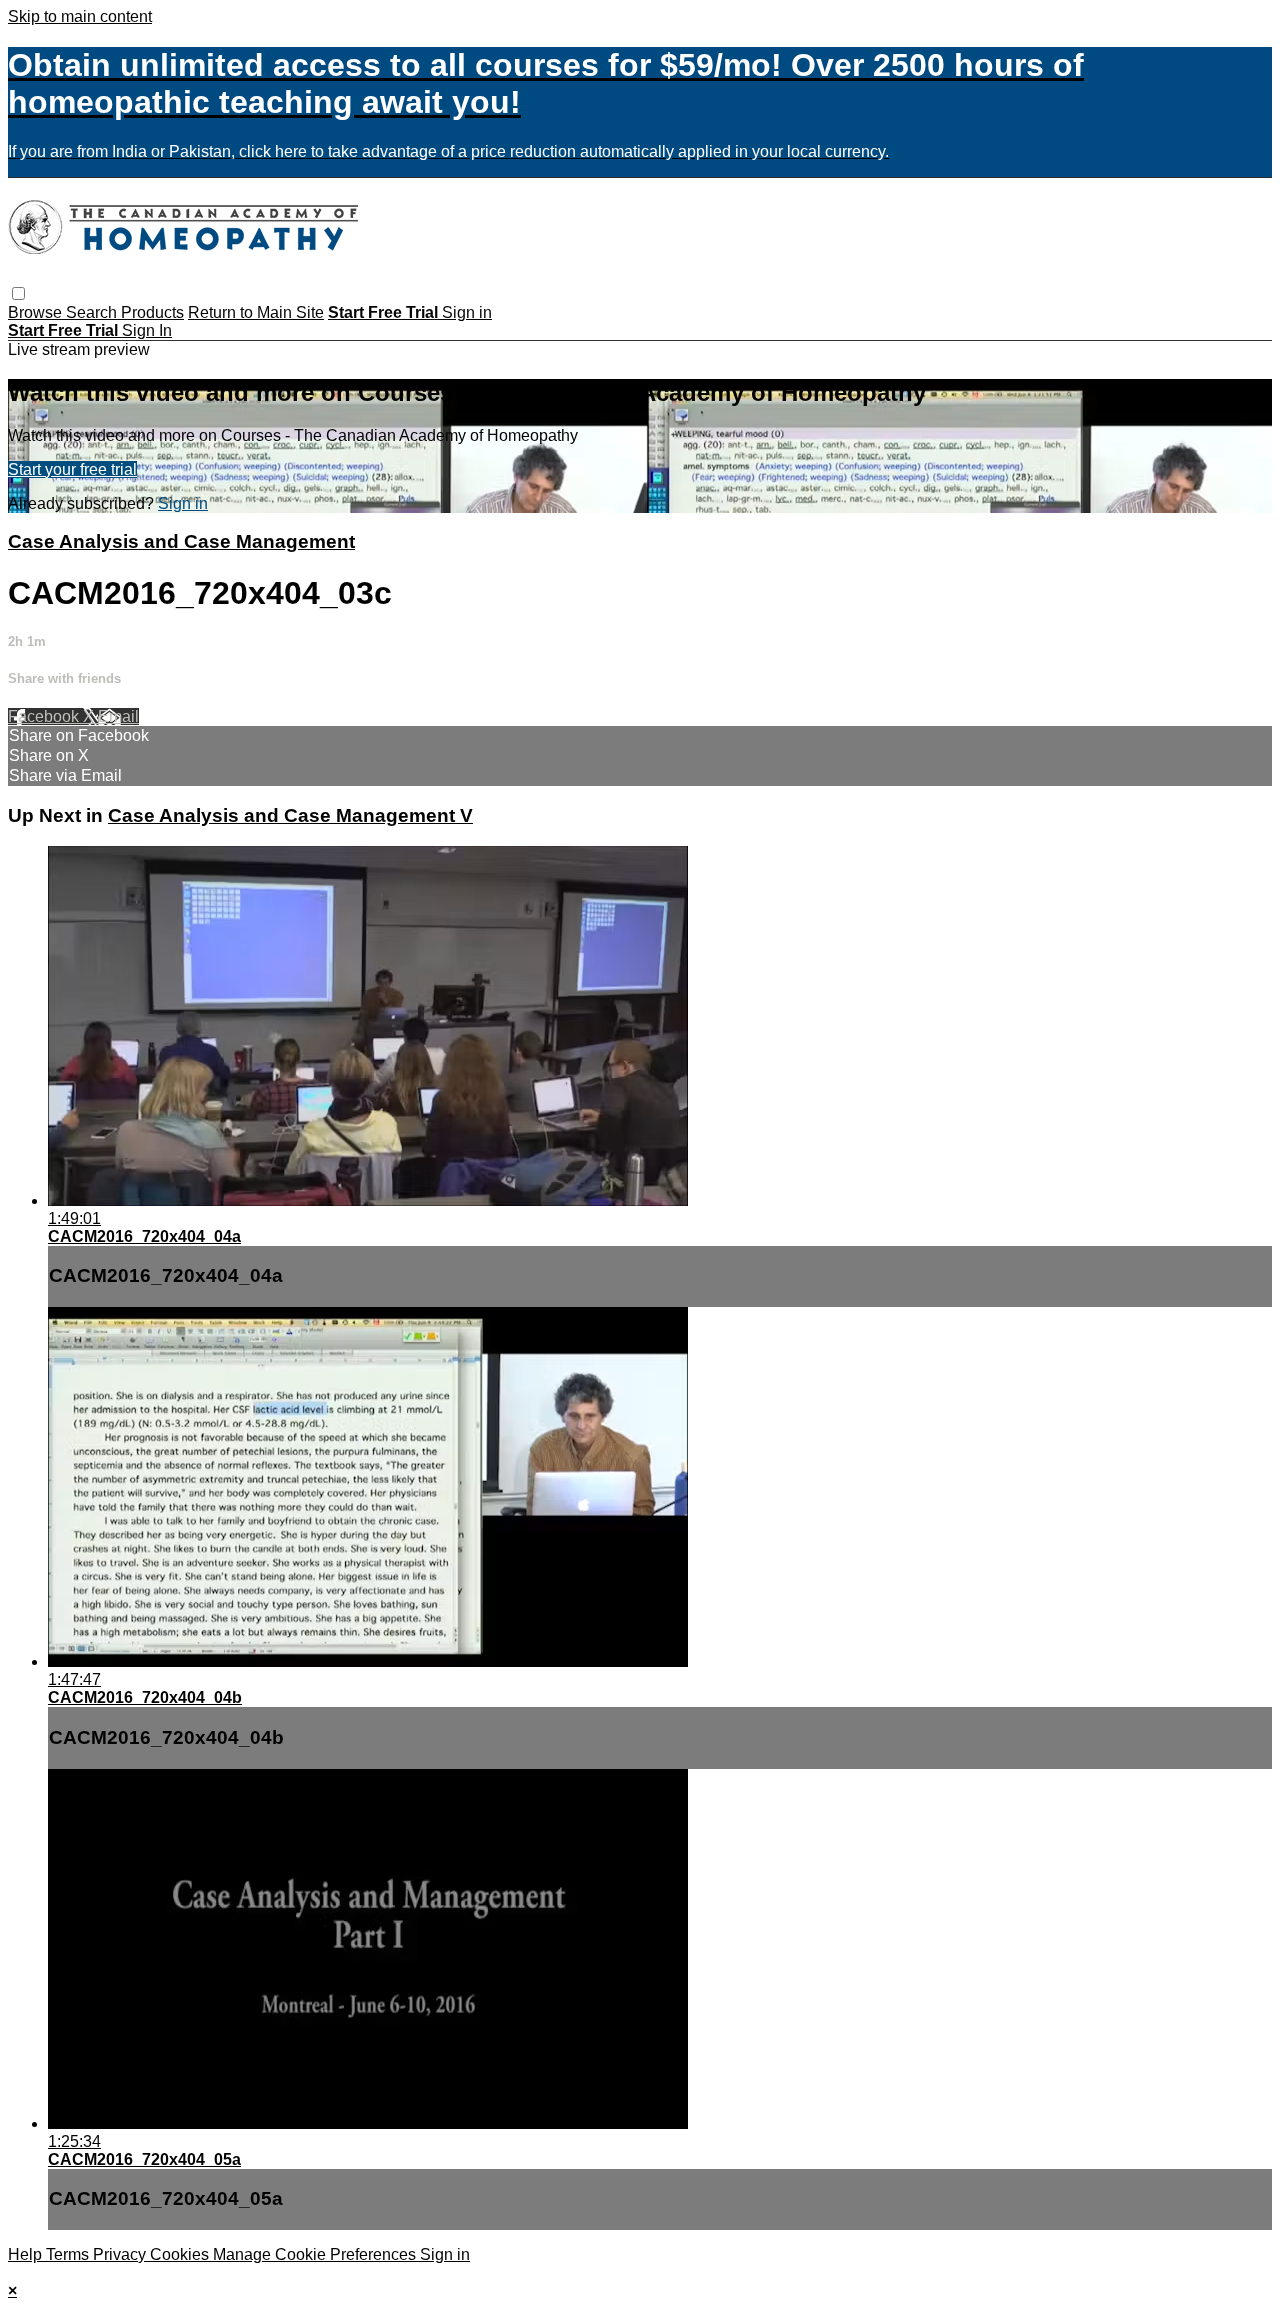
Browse (37, 312)
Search (93, 312)
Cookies (181, 2254)
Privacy (121, 2254)
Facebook (45, 716)
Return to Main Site (256, 312)
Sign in (467, 312)
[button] (18, 293)
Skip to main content (80, 16)
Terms (69, 2254)
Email (118, 716)
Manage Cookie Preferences (316, 2254)
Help (27, 2254)
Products (152, 312)
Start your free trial (72, 469)
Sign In (147, 330)
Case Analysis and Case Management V (290, 815)
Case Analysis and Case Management (181, 541)
